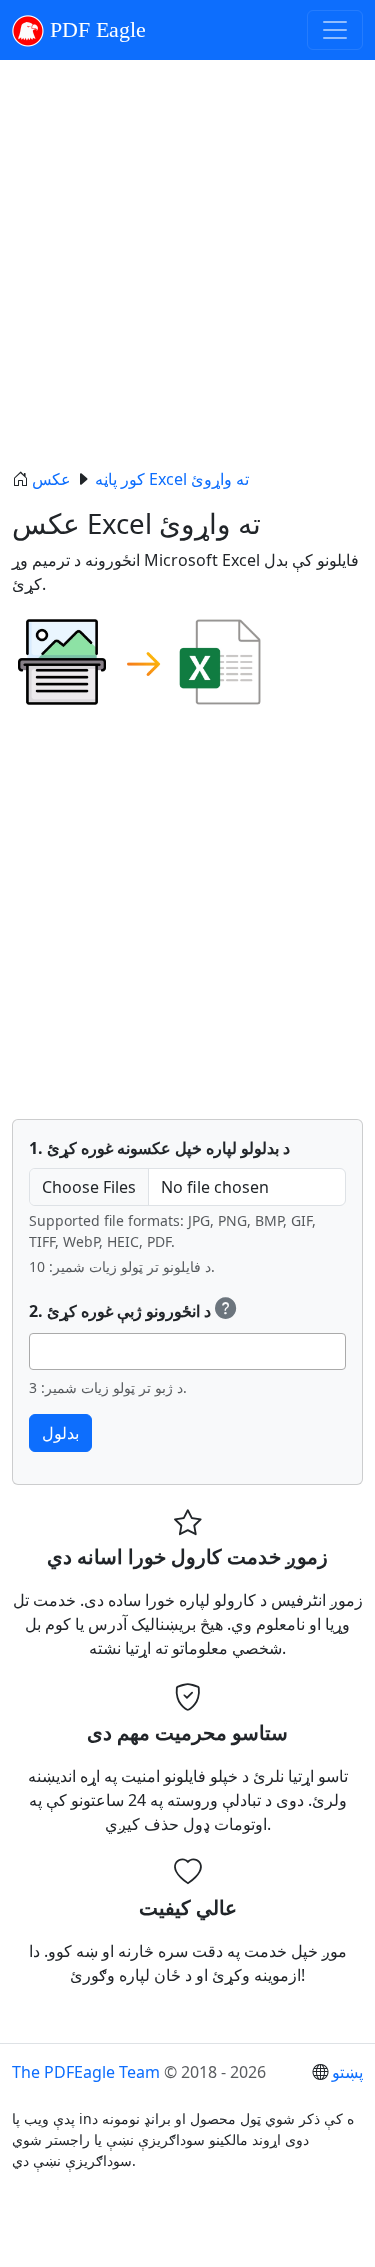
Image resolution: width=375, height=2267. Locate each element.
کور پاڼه (118, 479)
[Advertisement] (187, 263)
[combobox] (187, 1351)
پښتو (347, 2072)
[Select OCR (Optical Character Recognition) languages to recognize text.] (226, 1311)
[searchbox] (41, 1351)
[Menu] (335, 30)
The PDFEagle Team (86, 2072)
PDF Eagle (95, 29)
